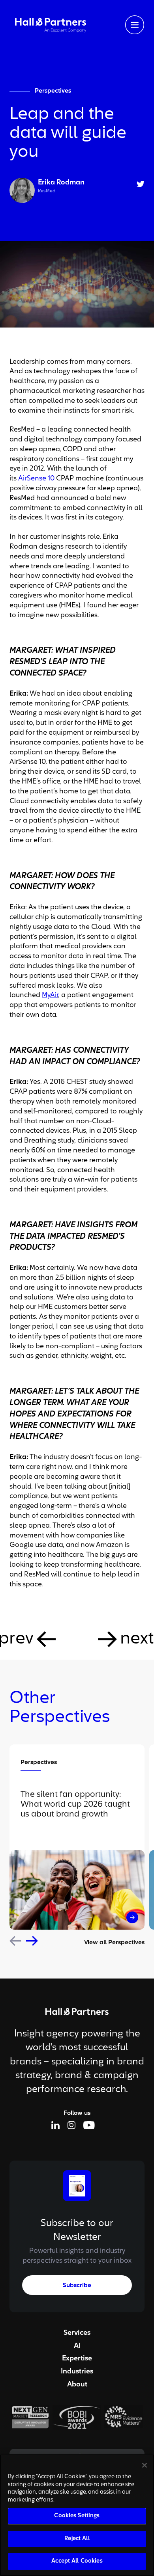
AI (77, 2346)
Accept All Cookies (77, 2561)
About (77, 2384)
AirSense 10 (36, 478)
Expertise (77, 2358)
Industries (77, 2371)
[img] (51, 25)
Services (77, 2333)
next (137, 1639)
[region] (77, 2515)
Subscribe (77, 2286)
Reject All (77, 2539)
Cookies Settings (77, 2516)
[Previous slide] (15, 1941)
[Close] (145, 2465)
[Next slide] (32, 1941)
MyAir (50, 995)
